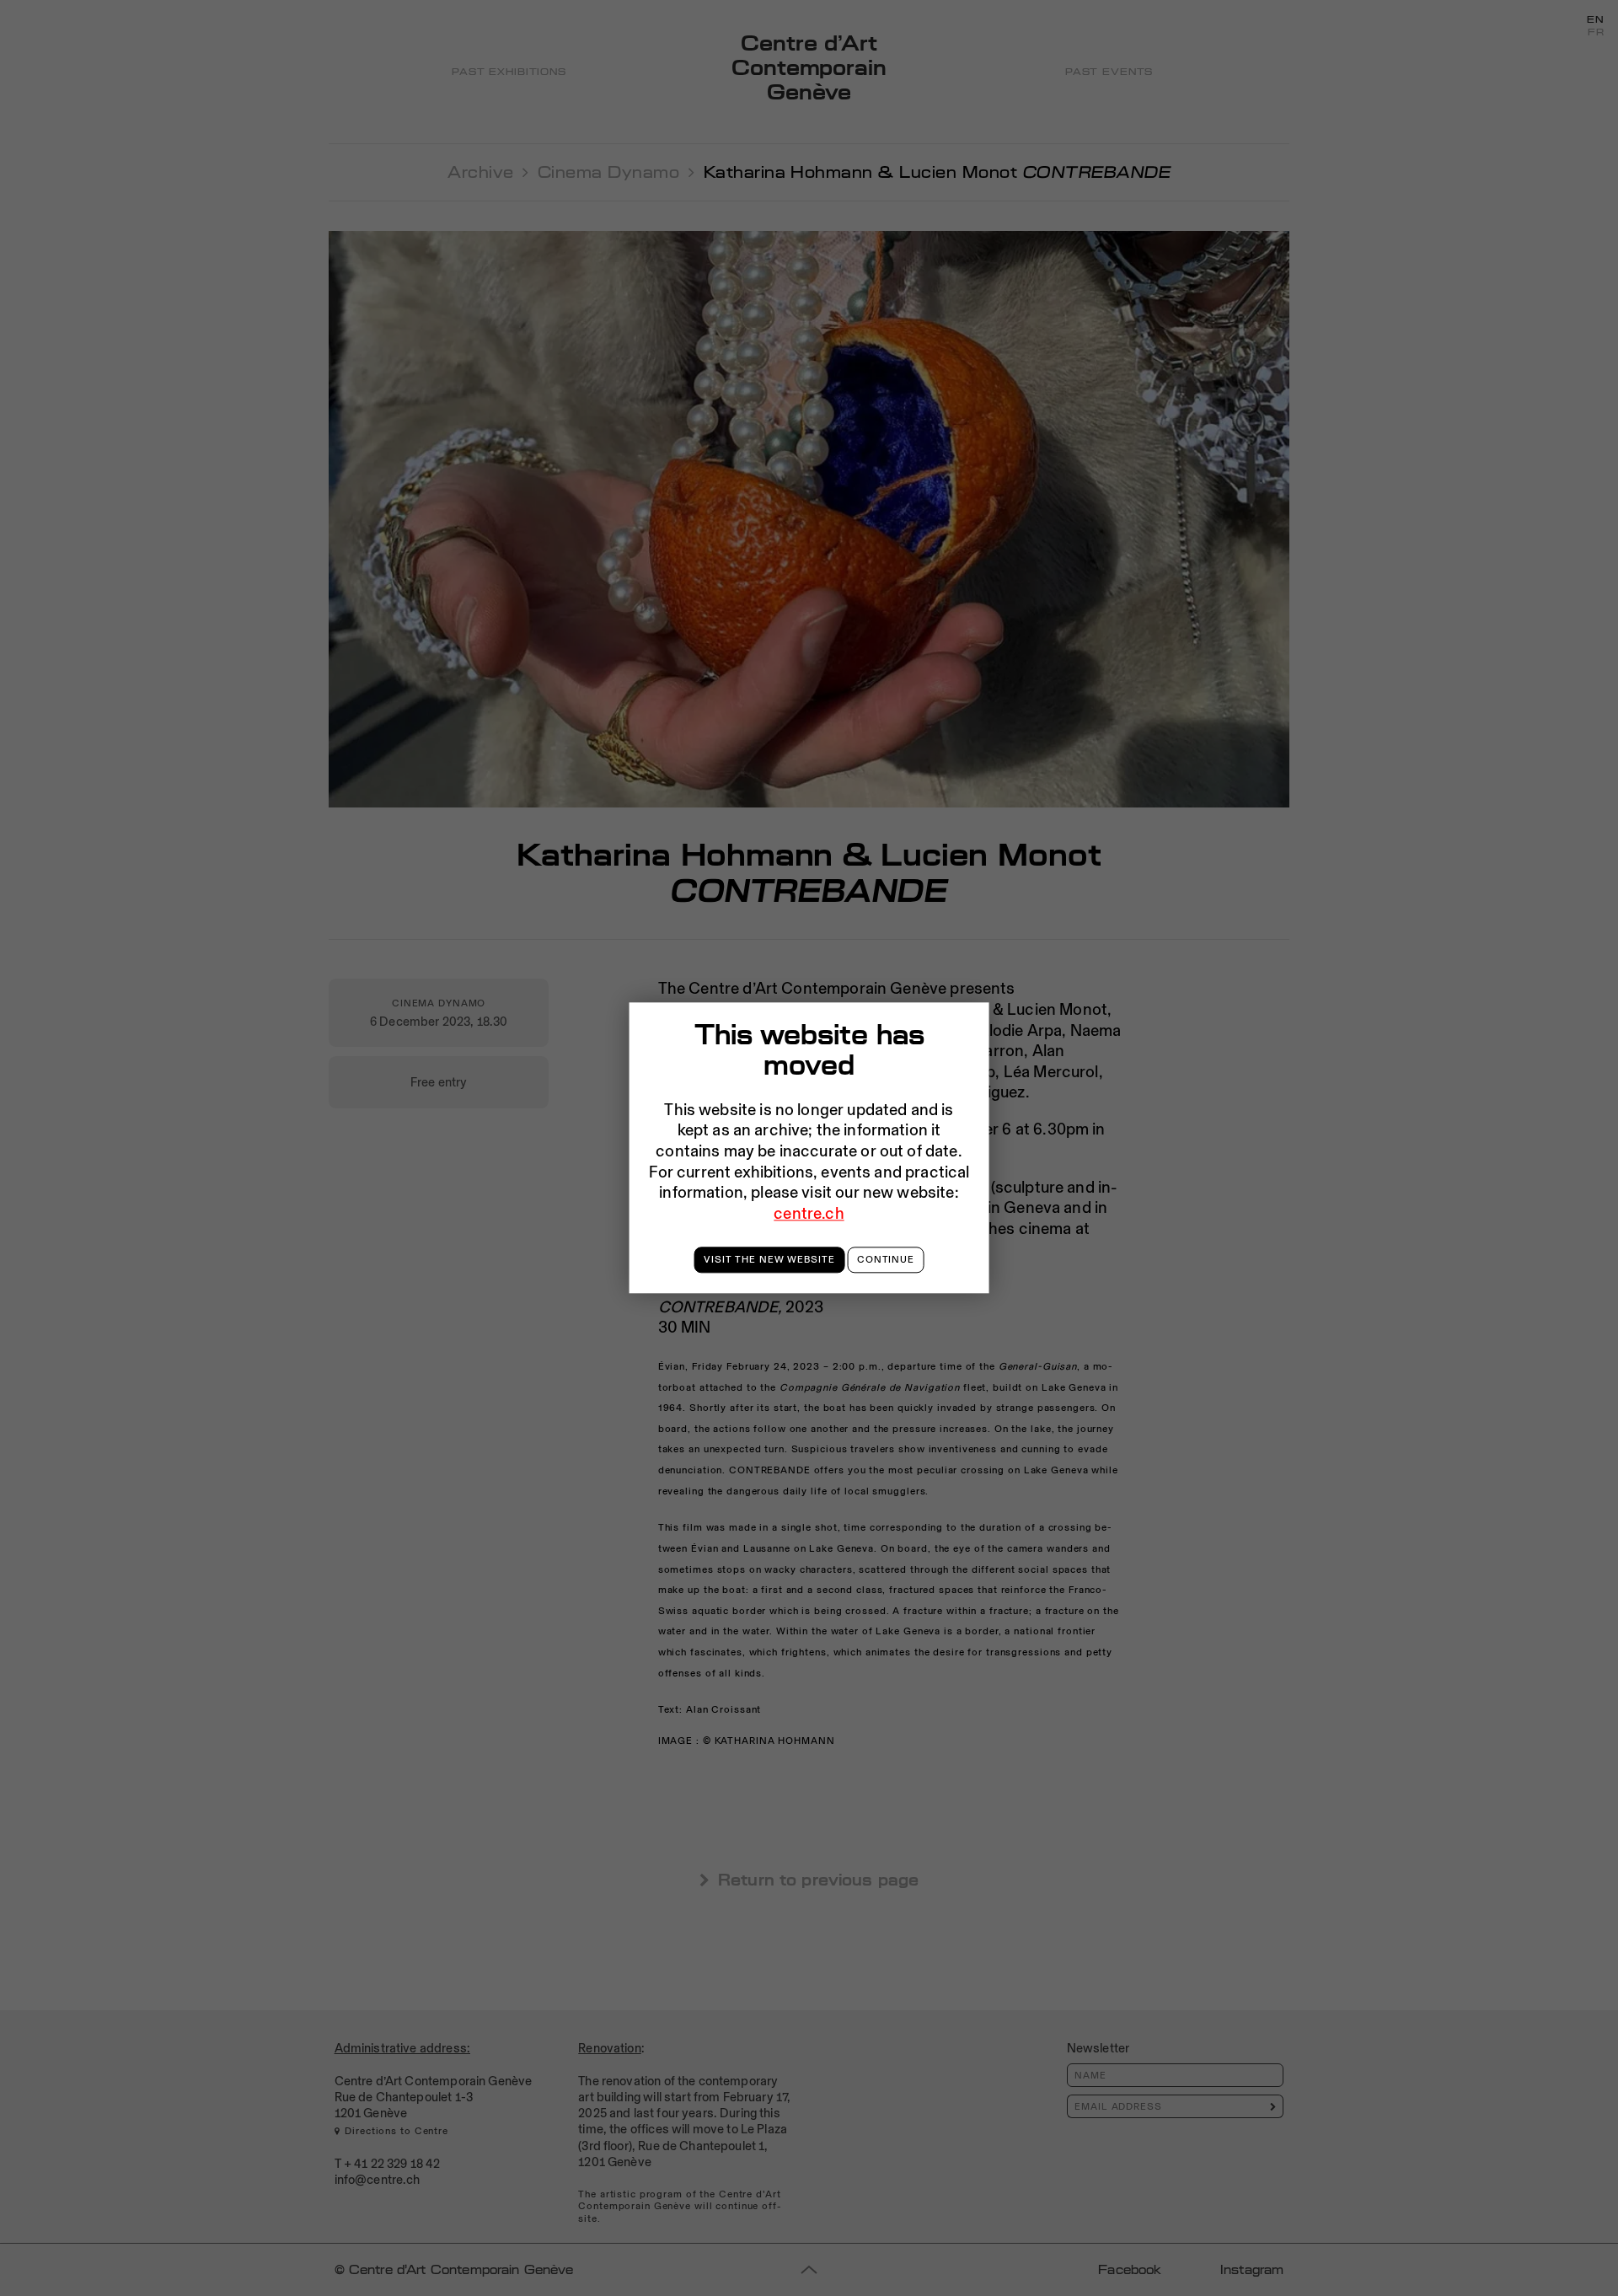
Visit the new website (769, 1259)
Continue (886, 1259)
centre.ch (809, 1213)
